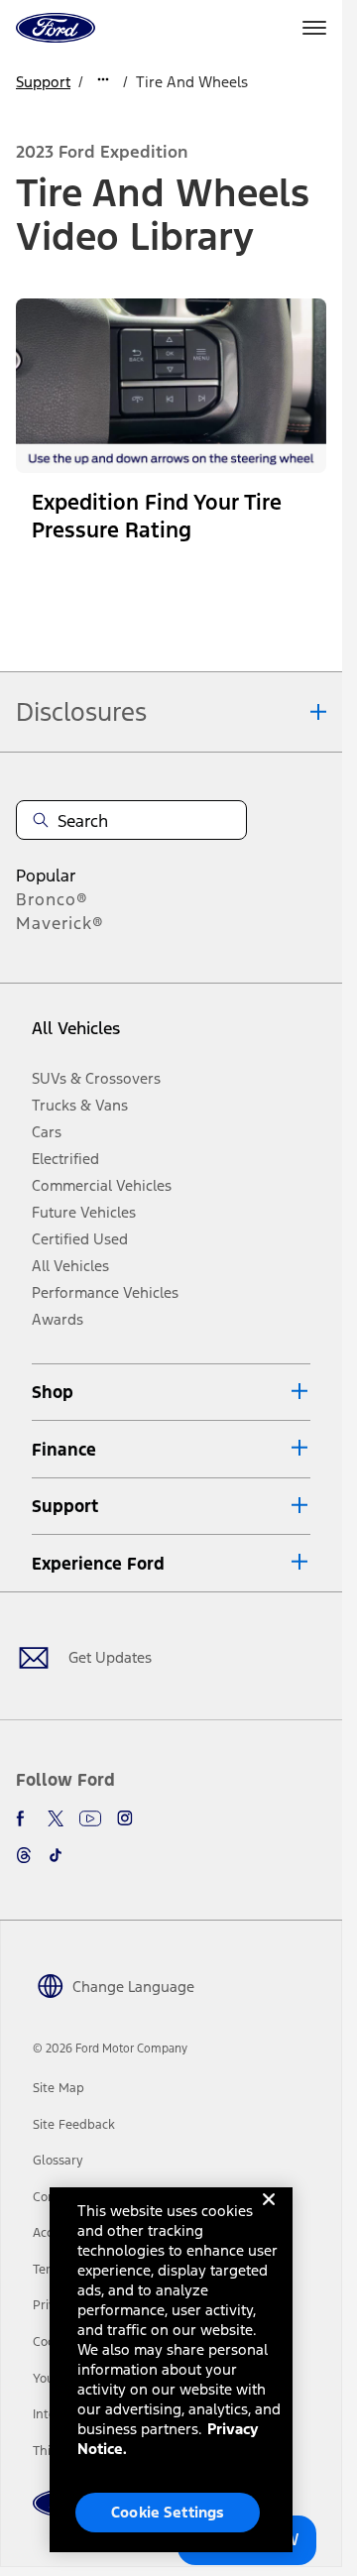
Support (43, 82)
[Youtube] (90, 1818)
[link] (59, 2088)
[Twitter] (56, 1818)
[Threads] (24, 1855)
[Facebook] (24, 1818)
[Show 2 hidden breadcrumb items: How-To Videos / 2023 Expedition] (103, 79)
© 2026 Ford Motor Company (110, 2049)
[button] (171, 1393)
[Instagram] (125, 1818)
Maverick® (60, 923)
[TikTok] (56, 1855)
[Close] (269, 2215)
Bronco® (52, 899)
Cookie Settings (168, 2512)
